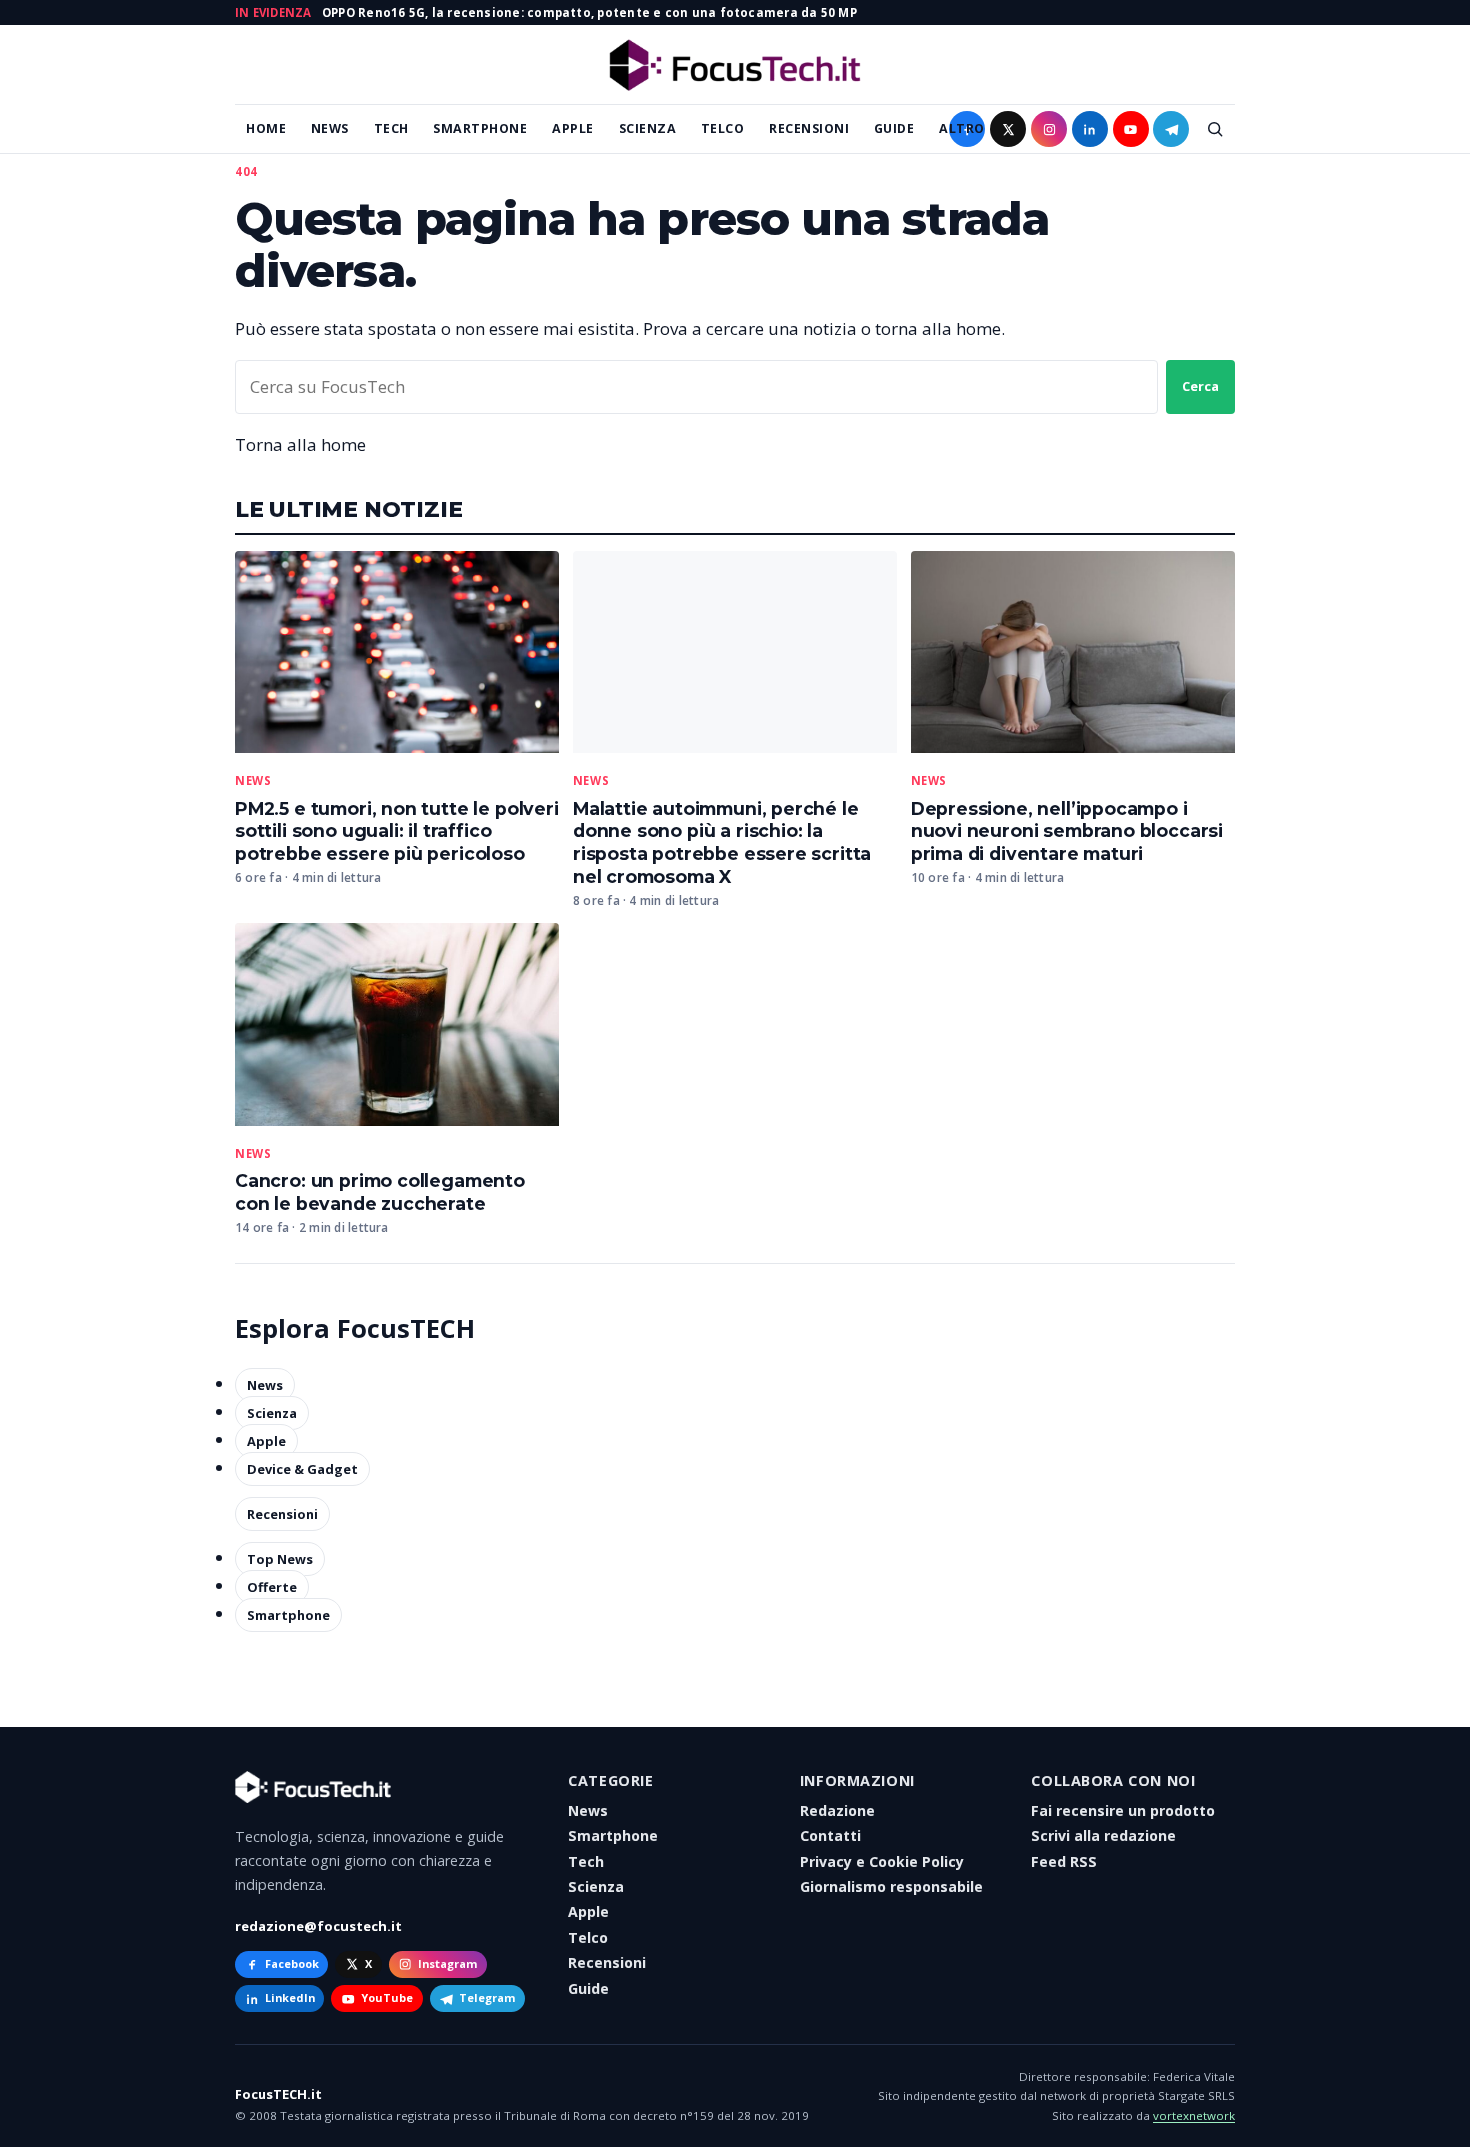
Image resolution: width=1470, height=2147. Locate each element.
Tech (391, 128)
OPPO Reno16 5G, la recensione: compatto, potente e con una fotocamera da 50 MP (589, 12)
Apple (573, 128)
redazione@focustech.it (318, 1926)
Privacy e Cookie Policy (882, 1861)
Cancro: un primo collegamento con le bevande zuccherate (380, 1192)
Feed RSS (1064, 1861)
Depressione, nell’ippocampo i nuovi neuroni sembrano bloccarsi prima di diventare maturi (1067, 831)
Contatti (830, 1835)
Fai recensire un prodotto (1123, 1810)
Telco (723, 128)
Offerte (272, 1587)
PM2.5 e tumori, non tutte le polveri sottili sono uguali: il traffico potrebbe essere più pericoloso (397, 831)
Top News (280, 1559)
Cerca (1200, 386)
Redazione (837, 1810)
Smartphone (480, 128)
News (330, 128)
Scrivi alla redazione (1103, 1835)
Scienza (648, 128)
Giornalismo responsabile (891, 1886)
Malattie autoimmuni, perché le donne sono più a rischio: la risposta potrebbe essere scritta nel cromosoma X (722, 843)
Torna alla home (300, 444)
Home (266, 128)
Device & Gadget (302, 1469)
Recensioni (809, 128)
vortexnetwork (1194, 2115)
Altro (962, 128)
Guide (894, 128)
